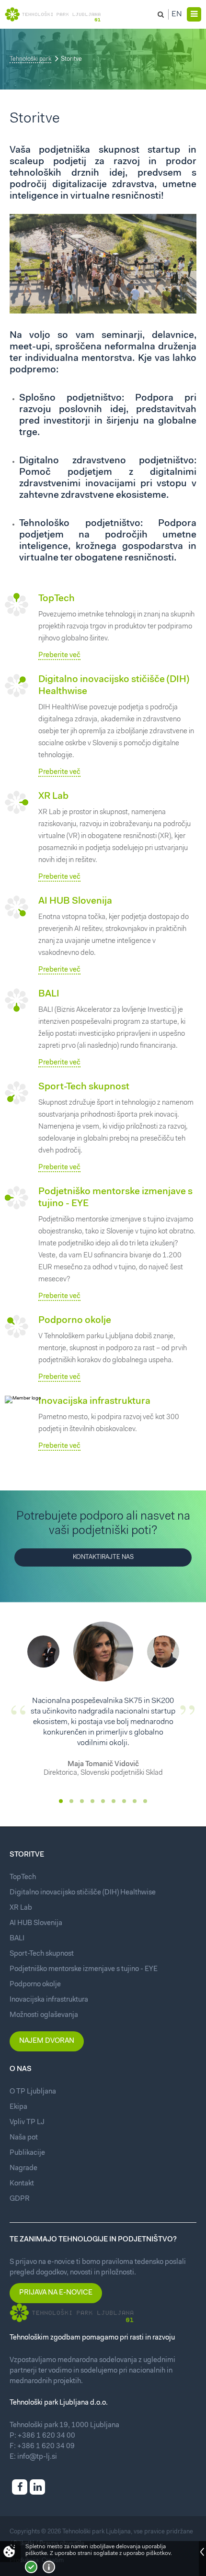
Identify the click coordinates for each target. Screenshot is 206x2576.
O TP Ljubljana (33, 2092)
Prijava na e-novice (56, 2293)
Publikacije (27, 2153)
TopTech (57, 599)
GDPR (20, 2199)
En (177, 14)
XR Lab (53, 796)
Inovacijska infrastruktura (94, 1401)
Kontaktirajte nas (103, 1557)
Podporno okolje (75, 1321)
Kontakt (22, 2184)
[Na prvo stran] (53, 14)
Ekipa (18, 2107)
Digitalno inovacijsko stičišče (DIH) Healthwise (83, 1893)
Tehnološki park (30, 59)
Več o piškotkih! (49, 2567)
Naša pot (24, 2138)
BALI (49, 994)
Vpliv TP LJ (27, 2122)
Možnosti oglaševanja (44, 2015)
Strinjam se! (31, 2567)
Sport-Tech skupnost (84, 1087)
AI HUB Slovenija (75, 901)
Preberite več (59, 655)
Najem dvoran (47, 2041)
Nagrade (23, 2168)
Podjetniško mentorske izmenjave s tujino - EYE (84, 1969)
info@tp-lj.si (37, 2457)
